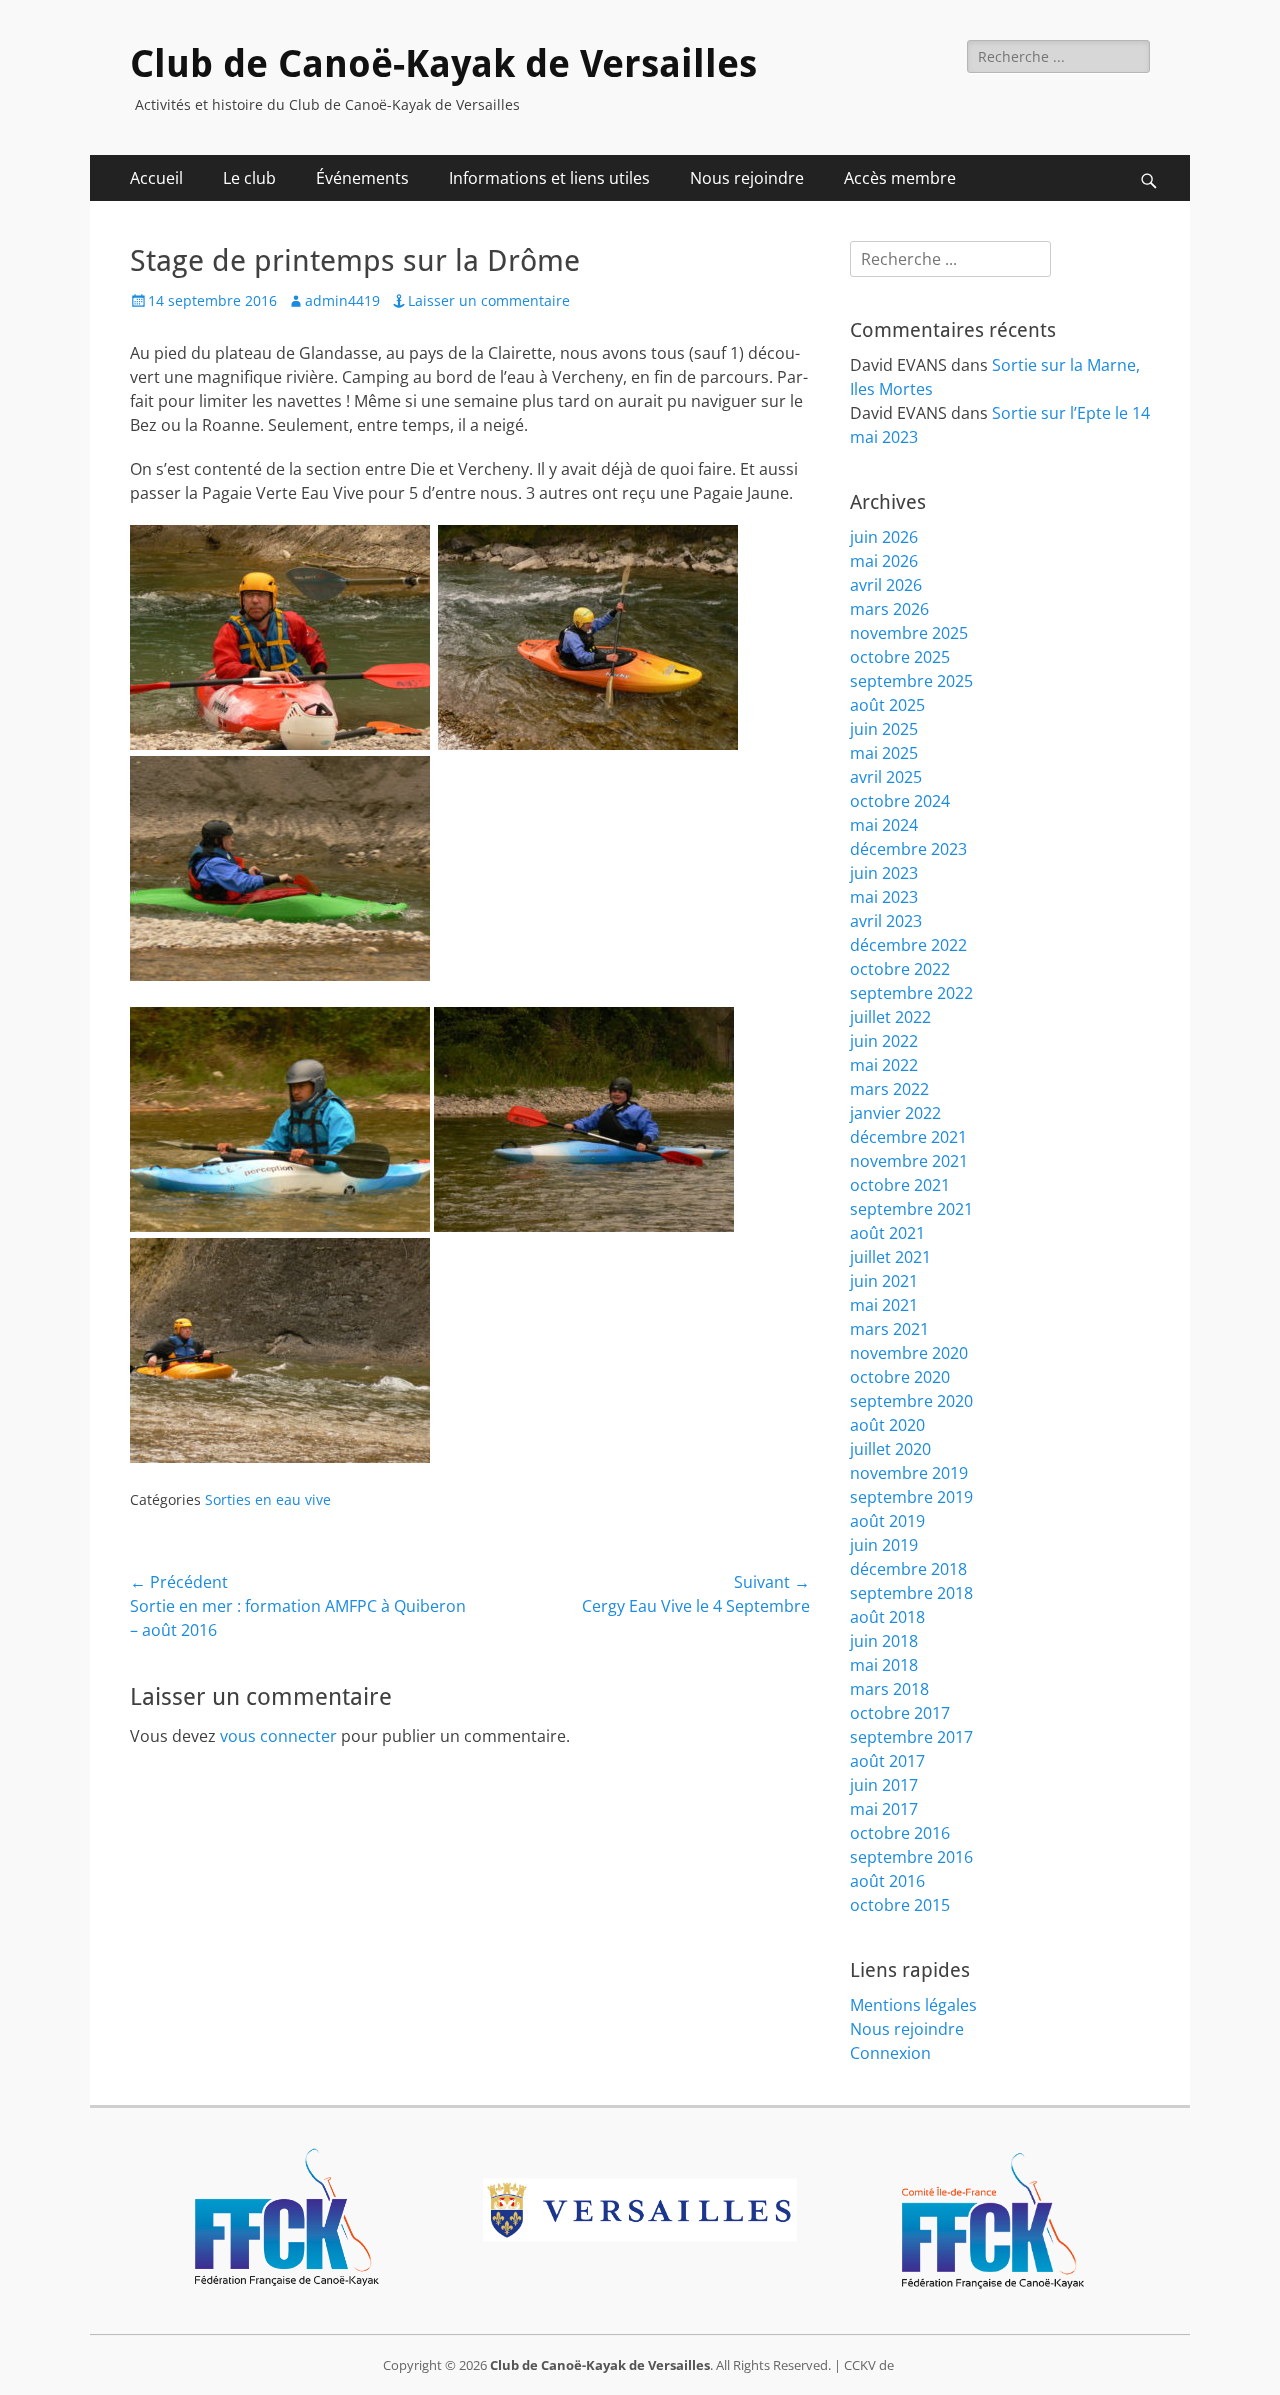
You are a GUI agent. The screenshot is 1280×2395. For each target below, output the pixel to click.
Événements (362, 178)
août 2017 (887, 1761)
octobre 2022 (900, 969)
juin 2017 (884, 1785)
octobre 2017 (900, 1713)
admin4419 (342, 300)
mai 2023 (884, 897)
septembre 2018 (911, 1593)
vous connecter (278, 1736)
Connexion (890, 2053)
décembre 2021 (908, 1137)
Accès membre (900, 178)
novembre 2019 (909, 1473)
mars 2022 (889, 1089)
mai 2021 (884, 1305)
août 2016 (887, 1881)
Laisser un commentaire (489, 300)
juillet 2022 (890, 1017)
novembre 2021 (909, 1161)
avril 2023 (886, 921)
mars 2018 (889, 1689)
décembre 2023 (908, 849)
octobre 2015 (900, 1905)
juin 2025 (884, 729)
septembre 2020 (911, 1401)
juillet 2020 (890, 1449)
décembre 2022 (908, 945)
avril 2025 (886, 777)
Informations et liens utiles (549, 178)
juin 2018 (884, 1641)
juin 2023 (884, 873)
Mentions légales (913, 2005)
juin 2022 (884, 1041)
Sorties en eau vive (268, 1499)
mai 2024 (884, 825)
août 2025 (887, 705)
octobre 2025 (900, 657)
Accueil (156, 178)
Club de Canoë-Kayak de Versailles (443, 64)
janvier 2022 (895, 1113)
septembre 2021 (911, 1209)
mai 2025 (884, 753)
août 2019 (887, 1521)
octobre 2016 (900, 1833)
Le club (249, 178)
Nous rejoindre (747, 178)
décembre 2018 (908, 1569)
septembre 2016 (911, 1857)
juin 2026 (884, 537)
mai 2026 (884, 561)
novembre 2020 (909, 1353)
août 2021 (887, 1233)
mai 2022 (884, 1065)
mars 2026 (889, 609)
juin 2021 (884, 1281)
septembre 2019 (911, 1497)
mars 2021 (889, 1329)
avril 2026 (886, 585)
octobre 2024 (900, 801)
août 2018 (887, 1617)
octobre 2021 (900, 1185)
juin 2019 (884, 1545)
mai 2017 (884, 1809)
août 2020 (887, 1425)
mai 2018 (884, 1665)
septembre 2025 (911, 681)
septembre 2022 (911, 993)
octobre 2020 (900, 1377)
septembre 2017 (911, 1737)
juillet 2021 (890, 1257)
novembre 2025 (909, 633)
